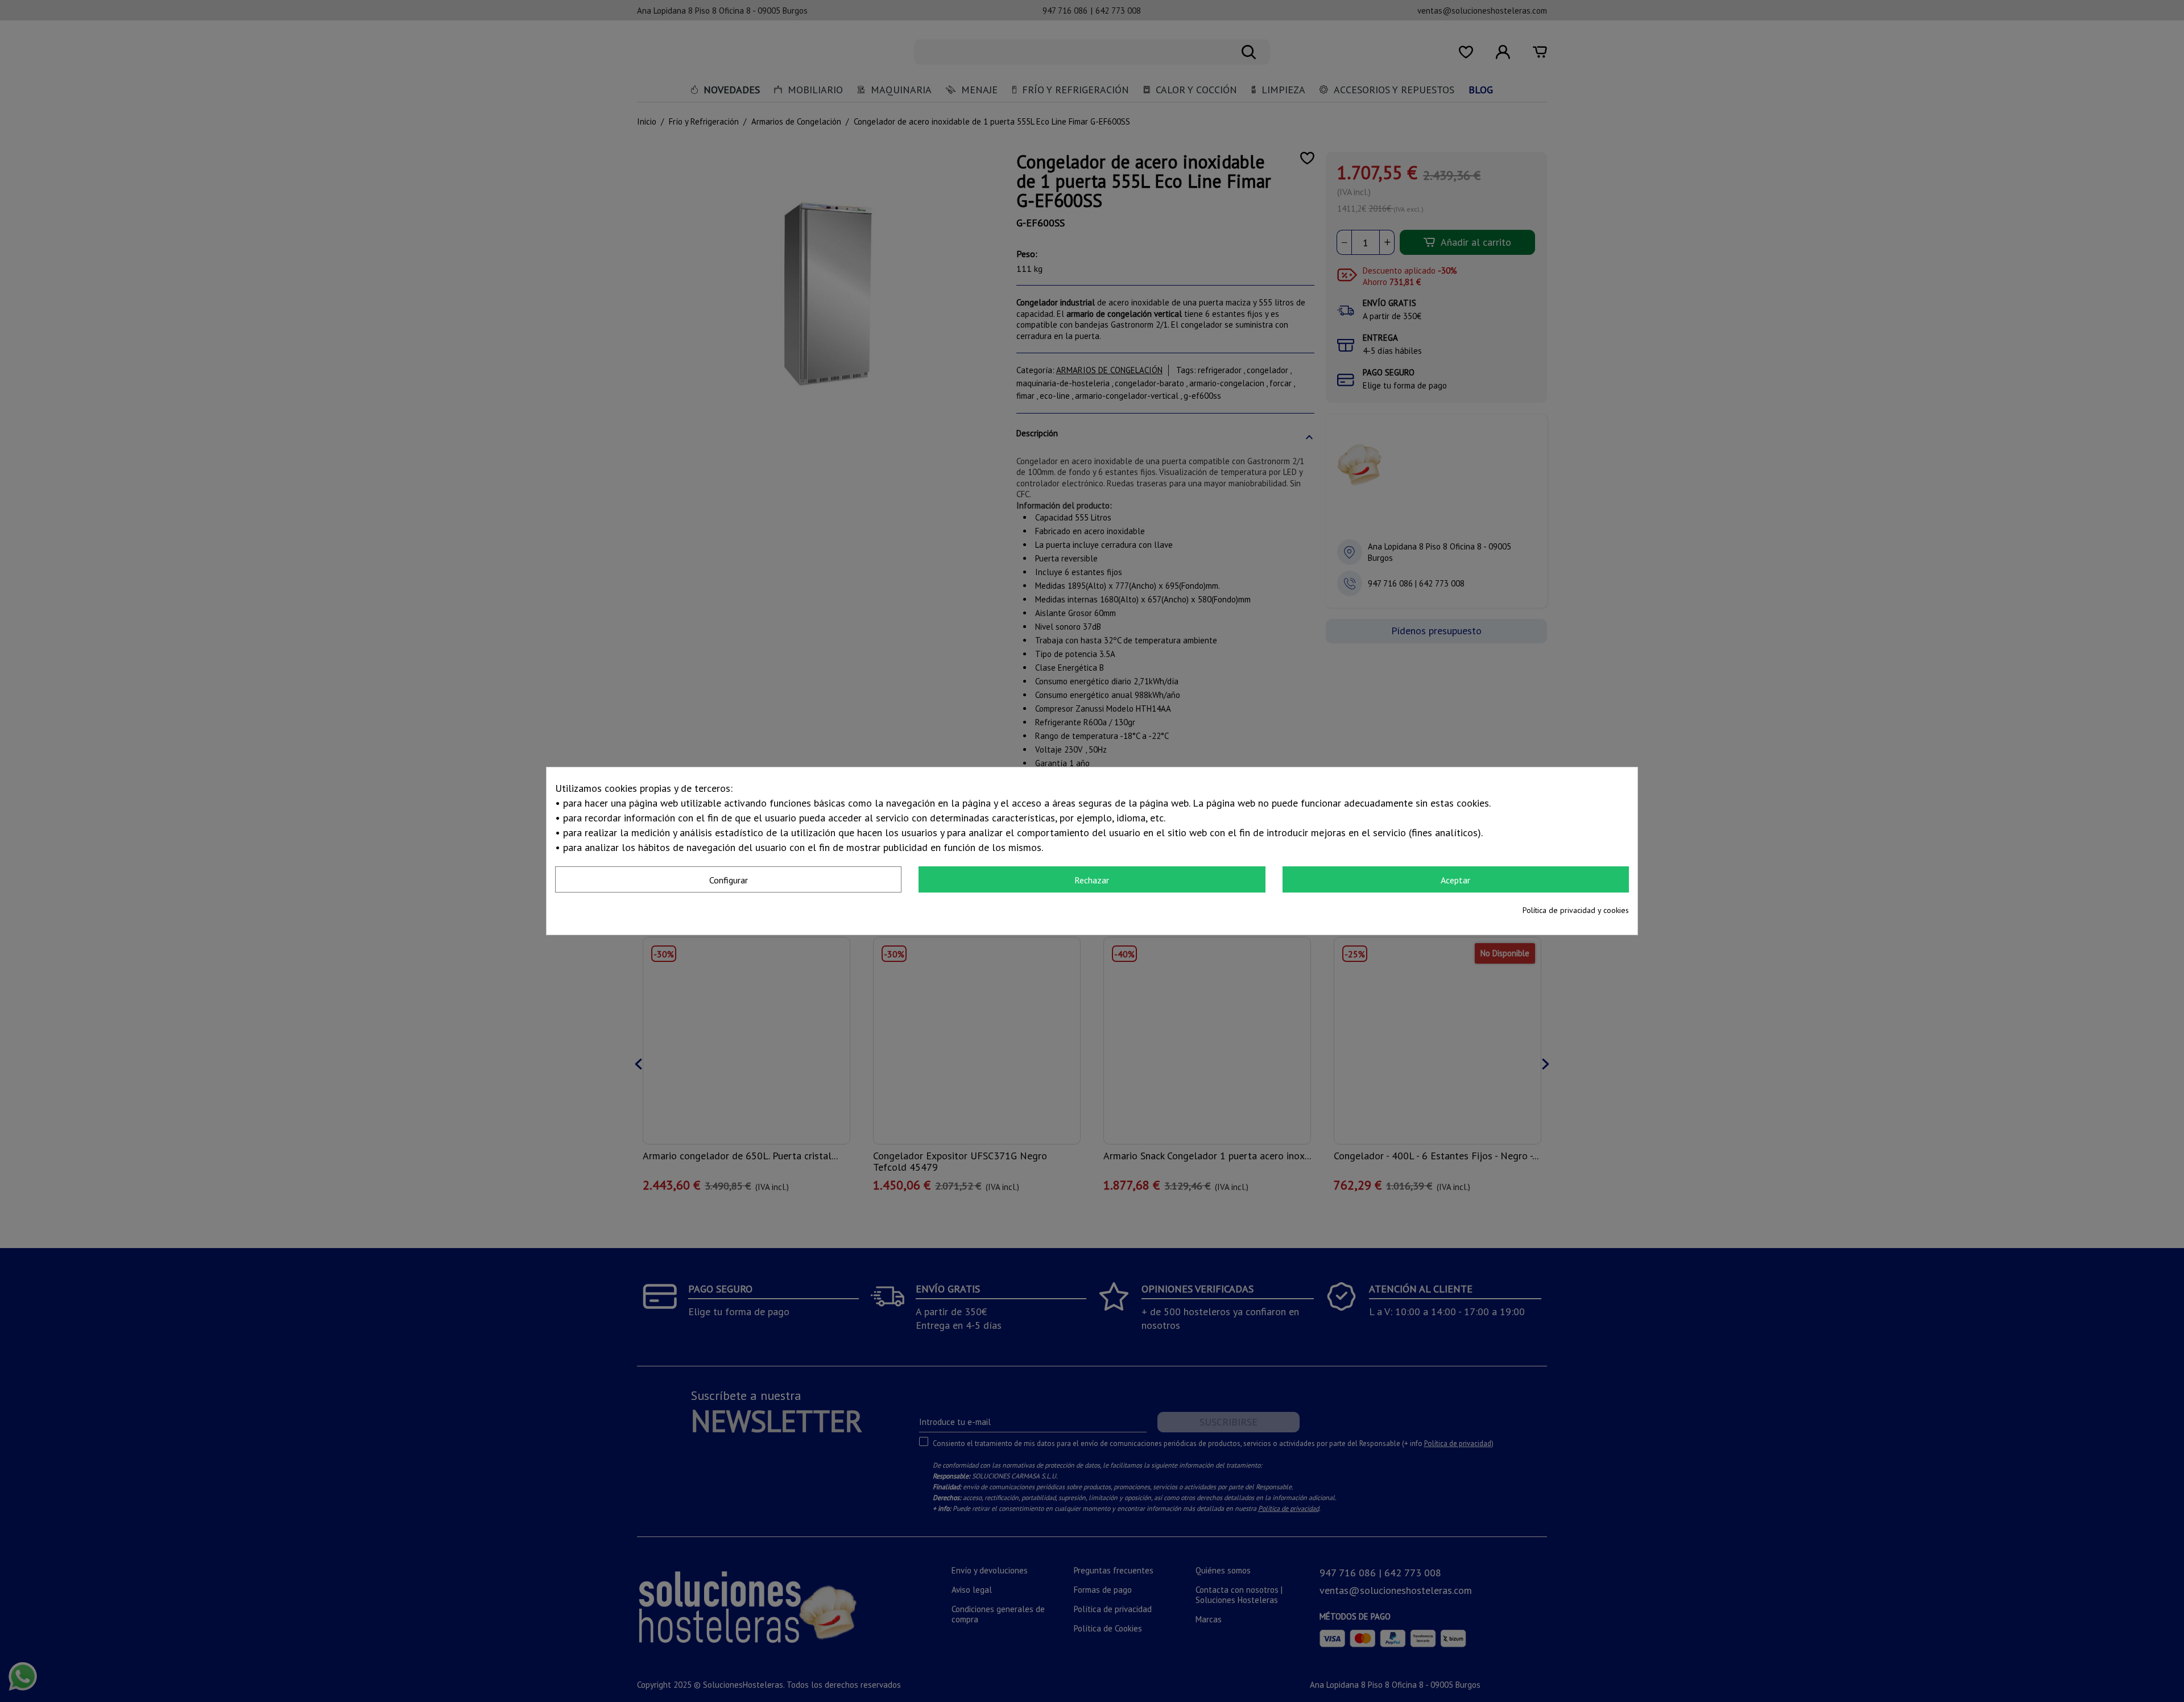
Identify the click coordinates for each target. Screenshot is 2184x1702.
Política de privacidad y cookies (1576, 910)
